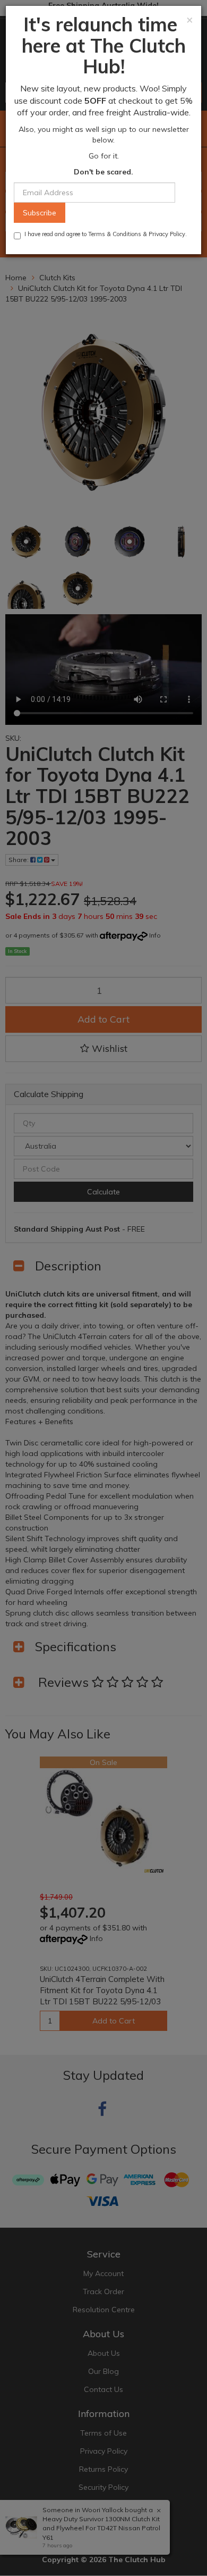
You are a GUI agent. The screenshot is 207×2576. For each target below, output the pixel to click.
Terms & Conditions (115, 234)
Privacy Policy (167, 234)
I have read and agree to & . (106, 234)
